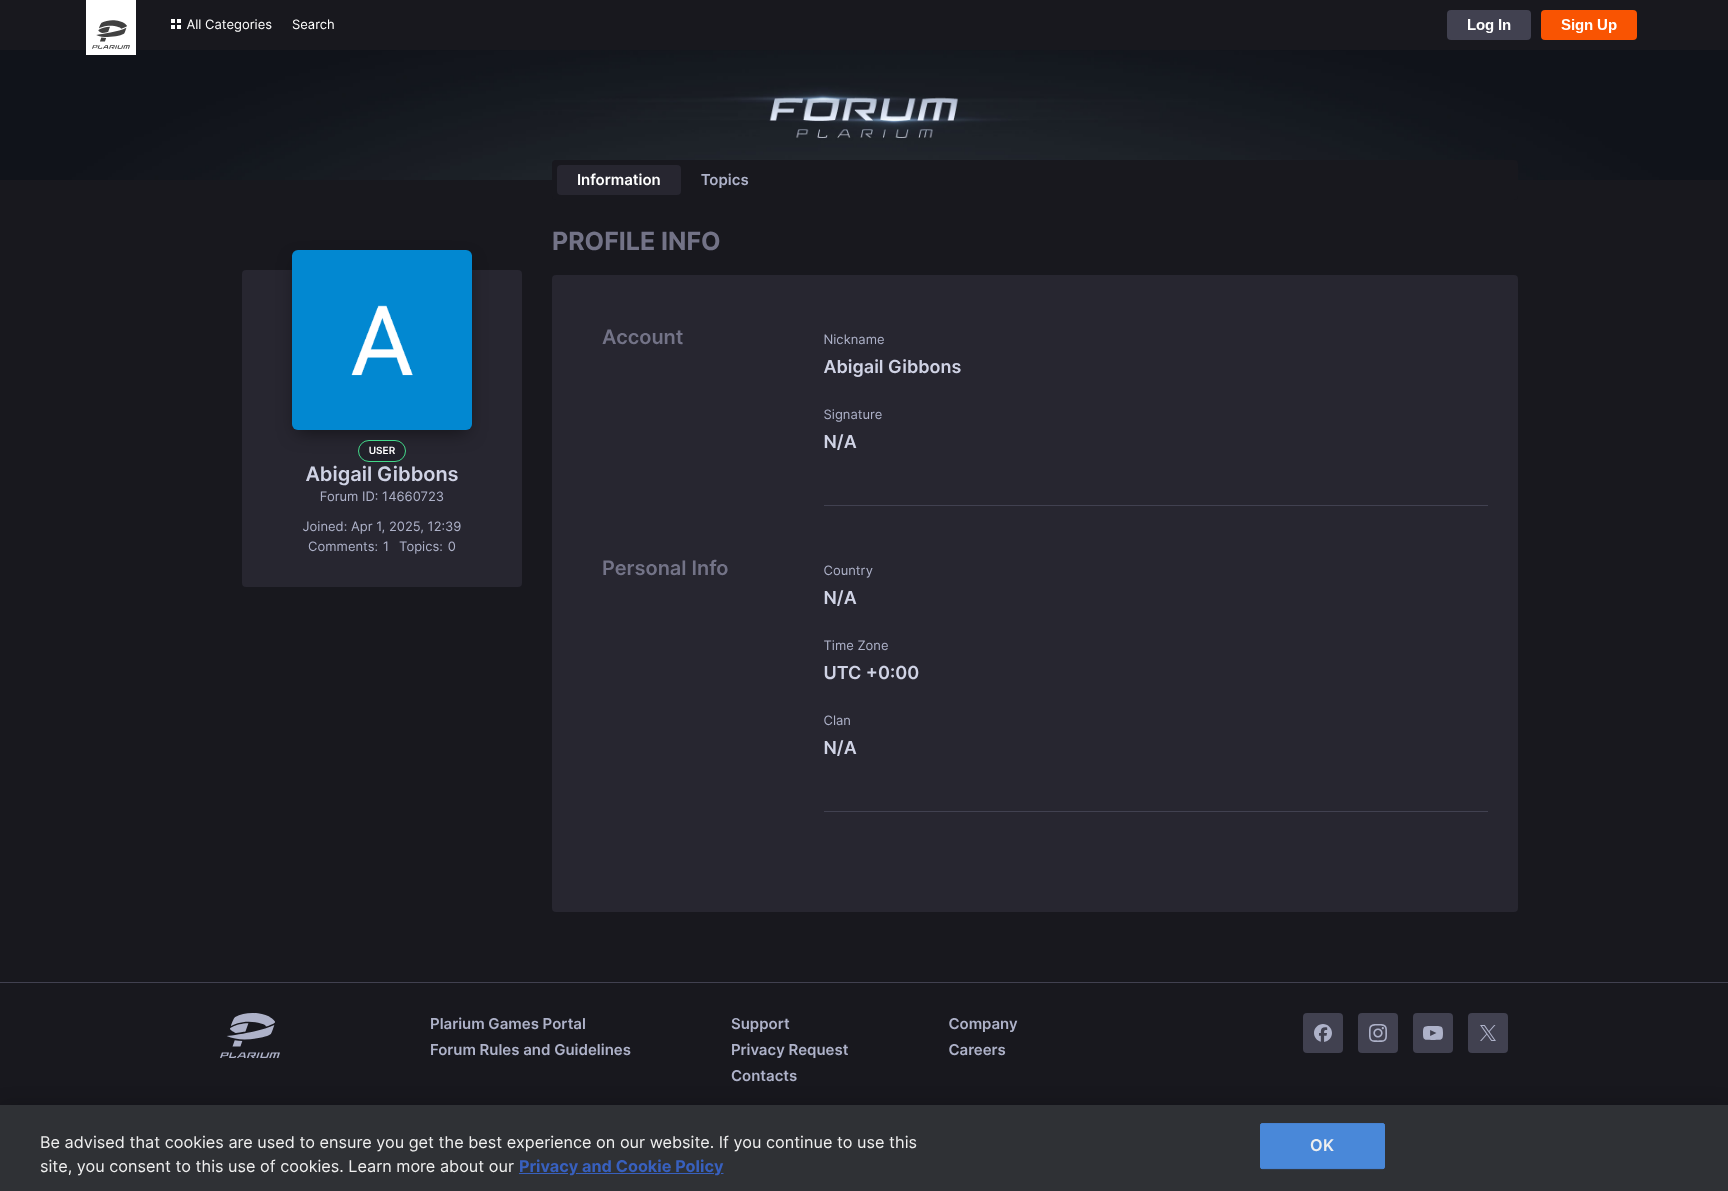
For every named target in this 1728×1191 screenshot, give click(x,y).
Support (760, 1023)
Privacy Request (789, 1049)
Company (982, 1023)
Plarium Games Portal (508, 1023)
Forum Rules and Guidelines (530, 1049)
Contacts (764, 1075)
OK (1322, 1145)
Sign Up (1589, 24)
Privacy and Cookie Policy (621, 1166)
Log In (1489, 24)
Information (619, 179)
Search (313, 25)
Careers (976, 1049)
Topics (725, 179)
